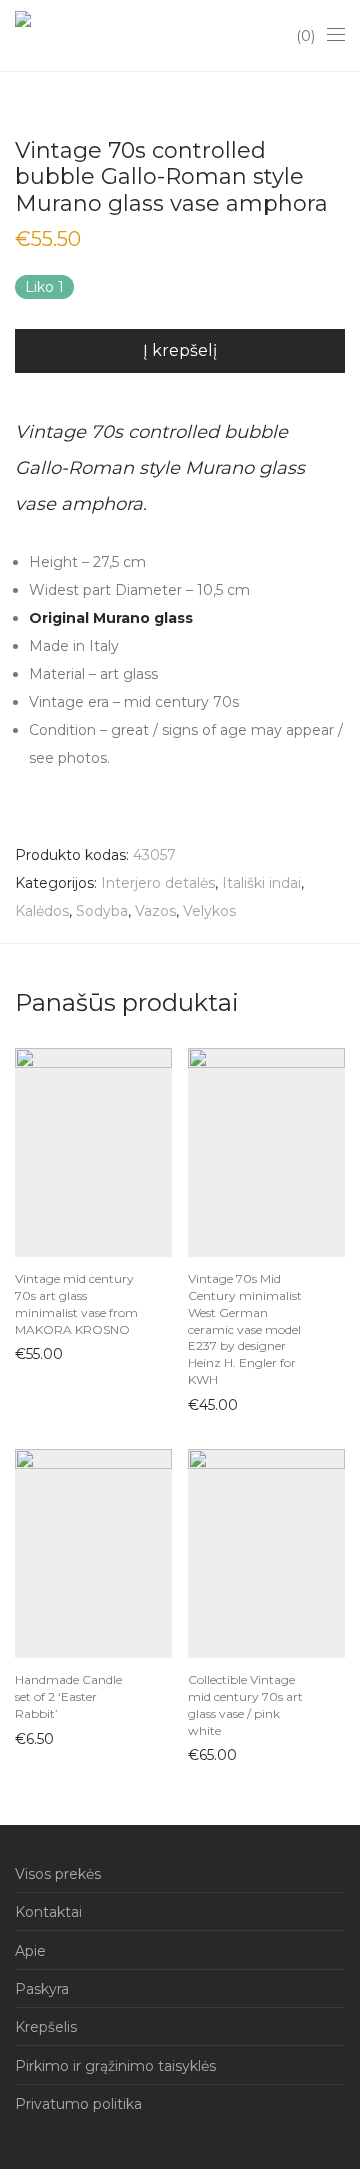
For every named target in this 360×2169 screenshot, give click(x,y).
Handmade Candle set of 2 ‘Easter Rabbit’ (68, 1696)
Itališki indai (261, 883)
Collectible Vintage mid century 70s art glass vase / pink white (245, 1704)
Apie (30, 1951)
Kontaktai (48, 1912)
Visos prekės (58, 1874)
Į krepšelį (180, 350)
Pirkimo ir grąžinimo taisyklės (115, 2066)
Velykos (209, 911)
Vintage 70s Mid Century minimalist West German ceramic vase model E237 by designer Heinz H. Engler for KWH (245, 1329)
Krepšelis (46, 2027)
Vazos (155, 911)
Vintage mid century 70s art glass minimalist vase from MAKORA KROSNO (76, 1303)
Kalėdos (42, 911)
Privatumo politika (78, 2104)
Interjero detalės (158, 883)
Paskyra (42, 1989)
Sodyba (102, 911)
